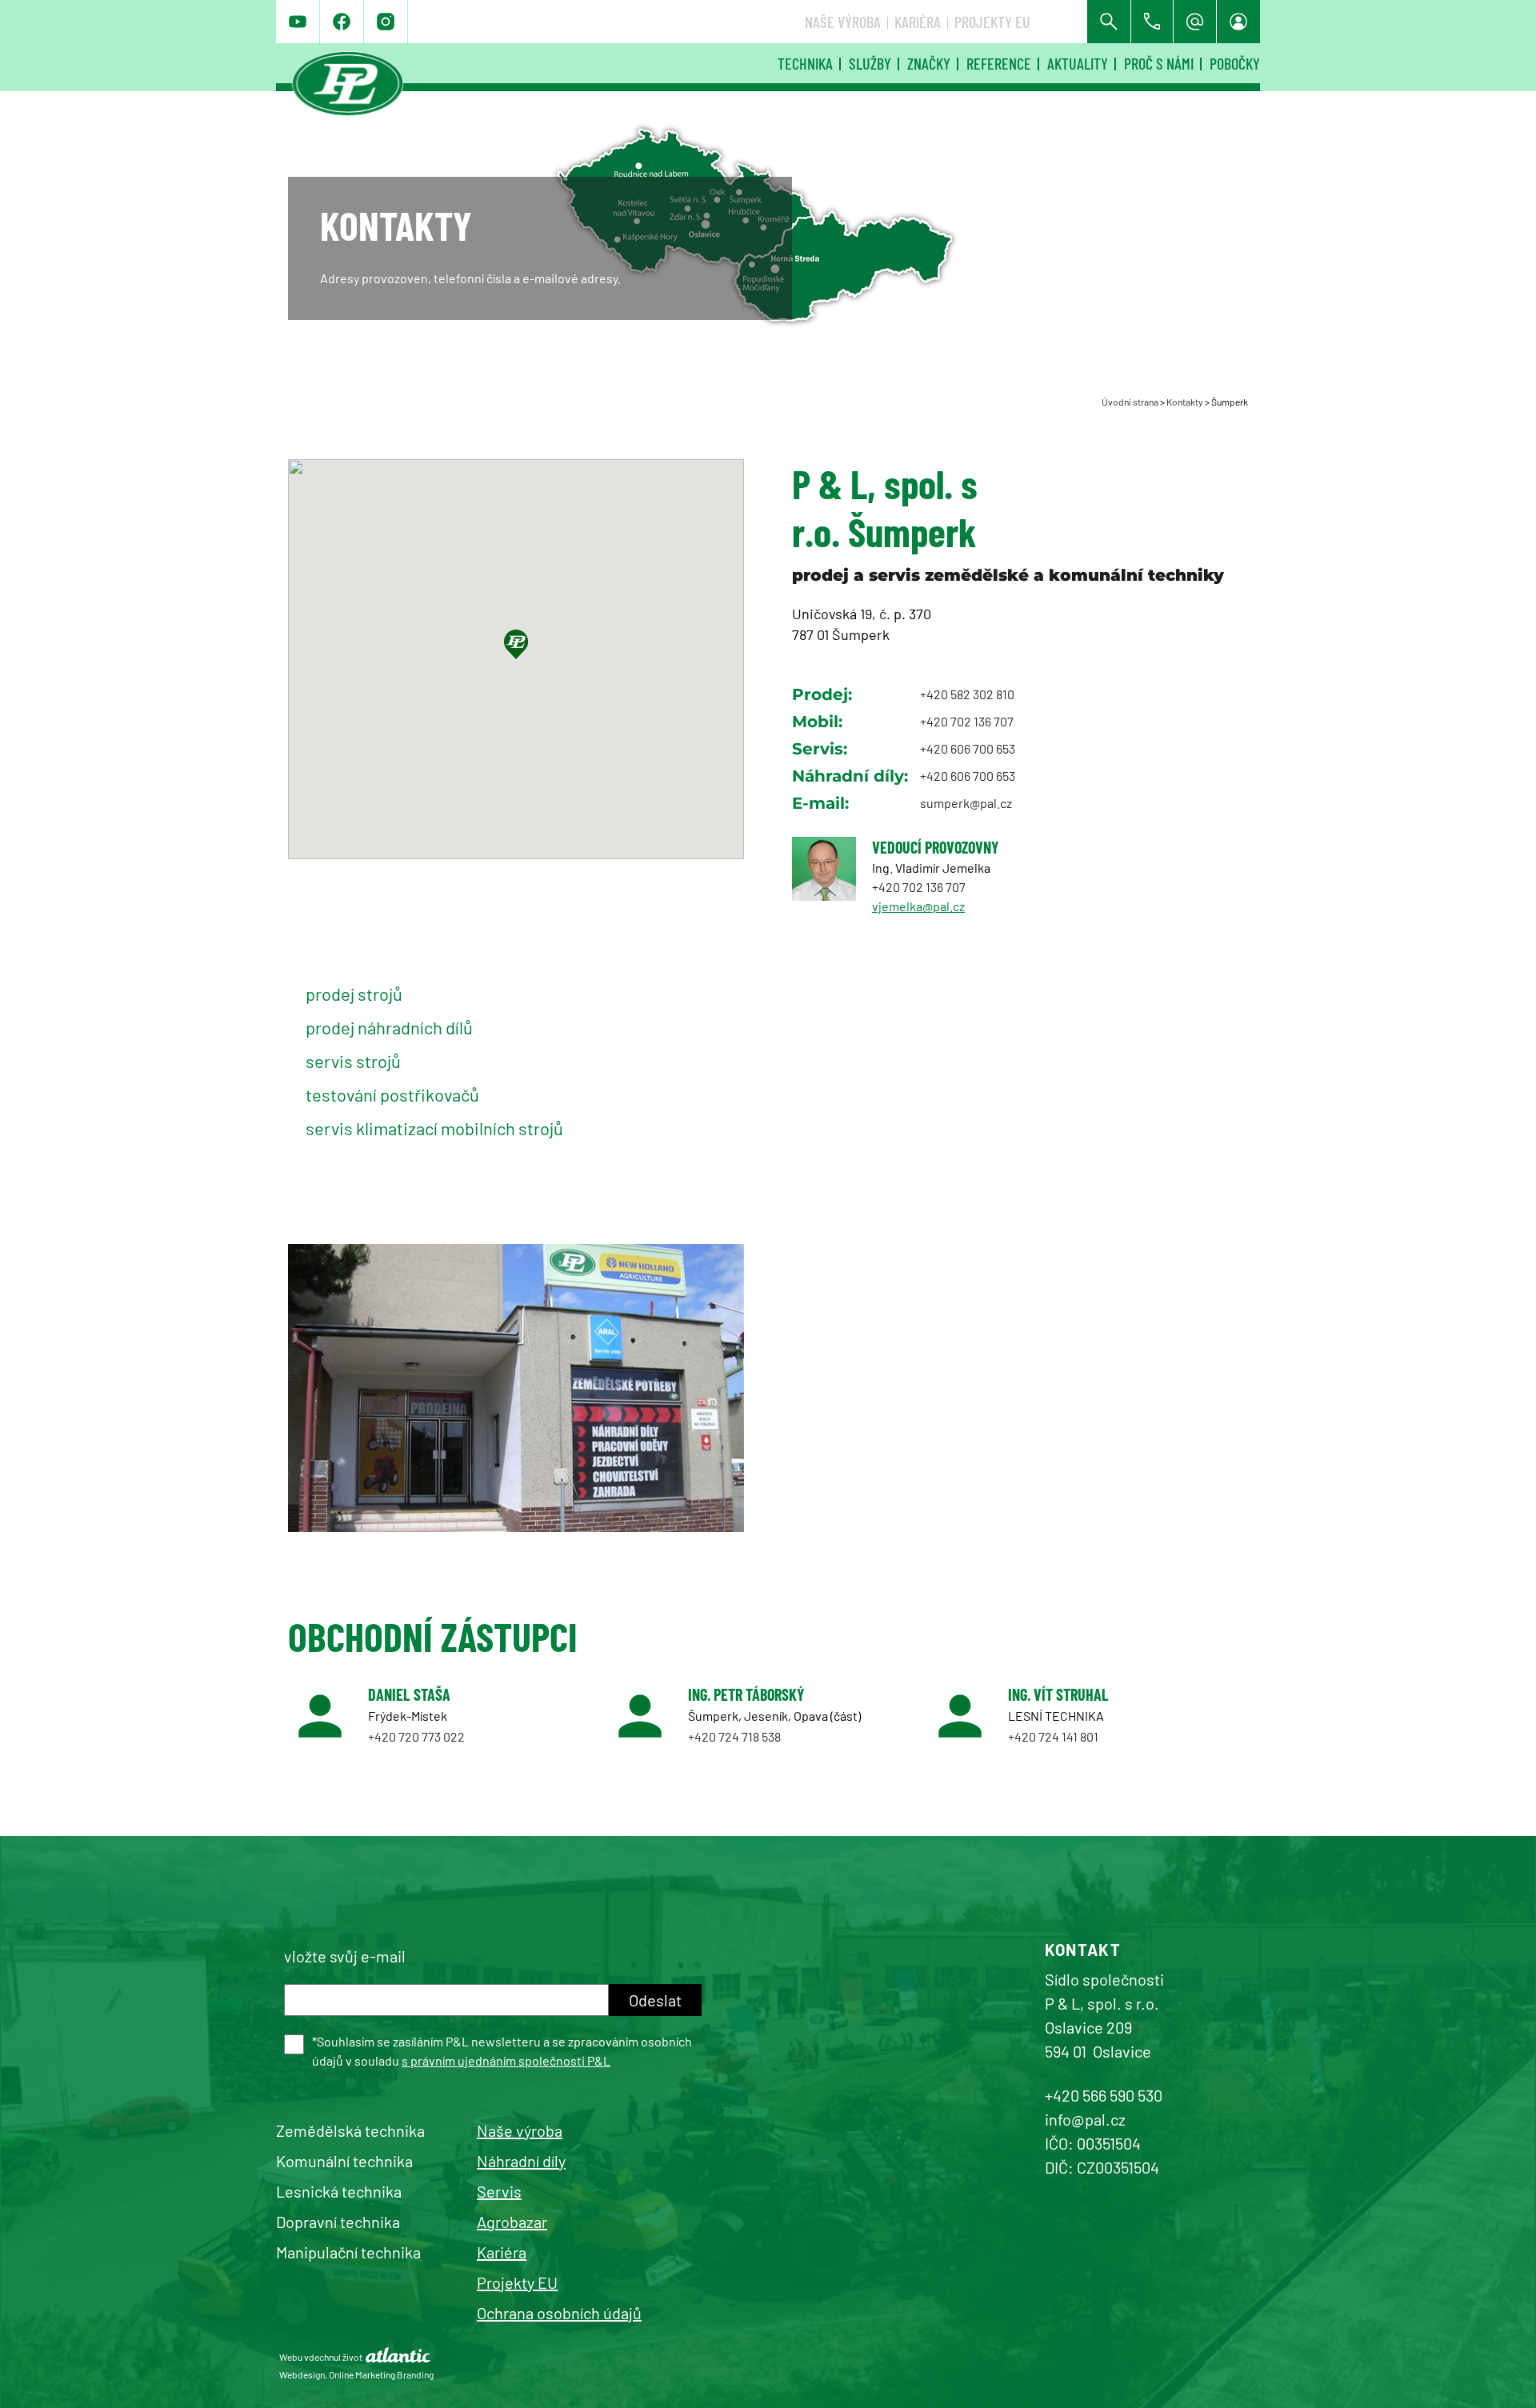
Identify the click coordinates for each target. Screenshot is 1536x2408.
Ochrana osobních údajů (559, 2313)
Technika (805, 63)
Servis (499, 2191)
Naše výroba (843, 22)
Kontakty (1185, 402)
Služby (870, 63)
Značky (929, 63)
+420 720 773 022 (416, 1736)
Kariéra (918, 22)
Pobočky (1235, 63)
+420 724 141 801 (1053, 1736)
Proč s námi (1159, 63)
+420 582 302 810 (967, 694)
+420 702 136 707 (967, 721)
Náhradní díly (521, 2161)
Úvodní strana (1130, 402)
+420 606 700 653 (968, 748)
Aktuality (1078, 63)
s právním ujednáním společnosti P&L (506, 2060)
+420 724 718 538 (734, 1736)
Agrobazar (512, 2222)
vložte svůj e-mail (345, 1956)
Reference (999, 63)
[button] (516, 644)
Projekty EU (992, 22)
